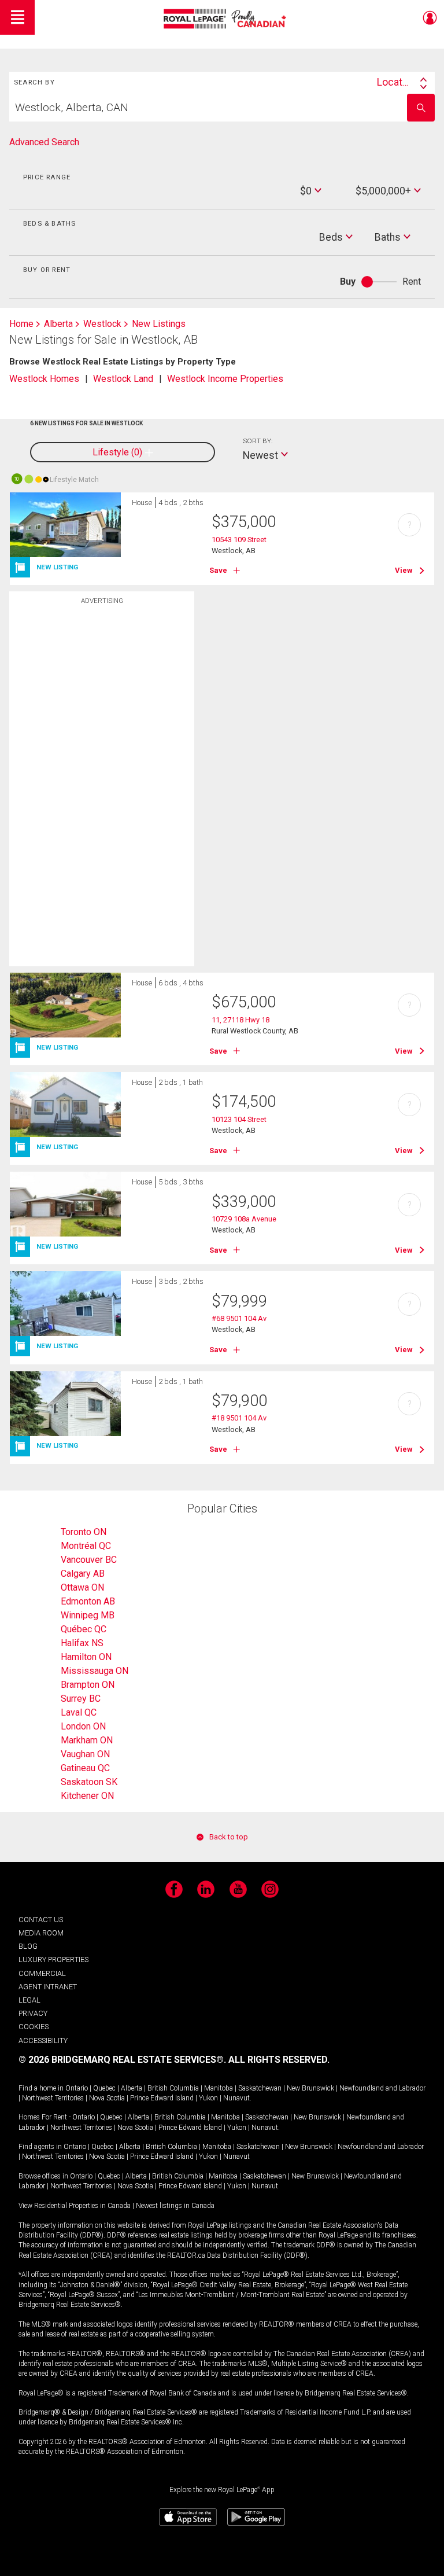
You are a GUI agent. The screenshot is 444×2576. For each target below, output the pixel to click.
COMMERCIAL (42, 1973)
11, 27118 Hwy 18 (240, 1020)
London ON (83, 1726)
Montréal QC (86, 1546)
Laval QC (79, 1712)
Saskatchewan (260, 2088)
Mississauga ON (95, 1671)
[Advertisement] (102, 793)
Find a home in (41, 2088)
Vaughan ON (85, 1754)
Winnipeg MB (88, 1615)
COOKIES (34, 2027)
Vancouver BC (89, 1560)
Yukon (208, 2098)
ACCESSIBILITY (43, 2040)
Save (218, 570)
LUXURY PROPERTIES (53, 1959)
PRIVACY (33, 2013)
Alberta (132, 2088)
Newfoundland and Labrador (382, 2088)
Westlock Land (123, 379)
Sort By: (258, 441)
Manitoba (219, 2088)
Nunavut (236, 2098)
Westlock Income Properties (225, 379)
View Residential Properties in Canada (75, 2206)
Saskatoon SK (89, 1782)
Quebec (104, 2088)
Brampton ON (88, 1685)
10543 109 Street (239, 540)
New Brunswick (310, 2088)
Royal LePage (226, 19)
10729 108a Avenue (244, 1219)
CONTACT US (41, 1920)
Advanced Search (44, 142)
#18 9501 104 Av (239, 1418)
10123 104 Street (239, 1119)
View (404, 570)
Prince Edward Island (162, 2098)
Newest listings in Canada (175, 2206)
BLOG (28, 1946)
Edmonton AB (88, 1601)
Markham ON (87, 1740)
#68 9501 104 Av (239, 1318)
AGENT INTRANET (48, 1987)
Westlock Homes (44, 379)
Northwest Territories (53, 2098)
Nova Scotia (107, 2098)
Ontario (77, 2088)
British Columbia (173, 2088)
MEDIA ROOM (41, 1933)
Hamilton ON (86, 1657)
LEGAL (29, 2000)
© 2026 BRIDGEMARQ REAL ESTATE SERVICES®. (122, 2060)
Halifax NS (82, 1643)
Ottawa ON (82, 1587)
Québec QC (84, 1629)
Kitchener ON (87, 1796)
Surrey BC (81, 1699)
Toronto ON (84, 1532)
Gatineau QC (85, 1768)
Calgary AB (83, 1574)
